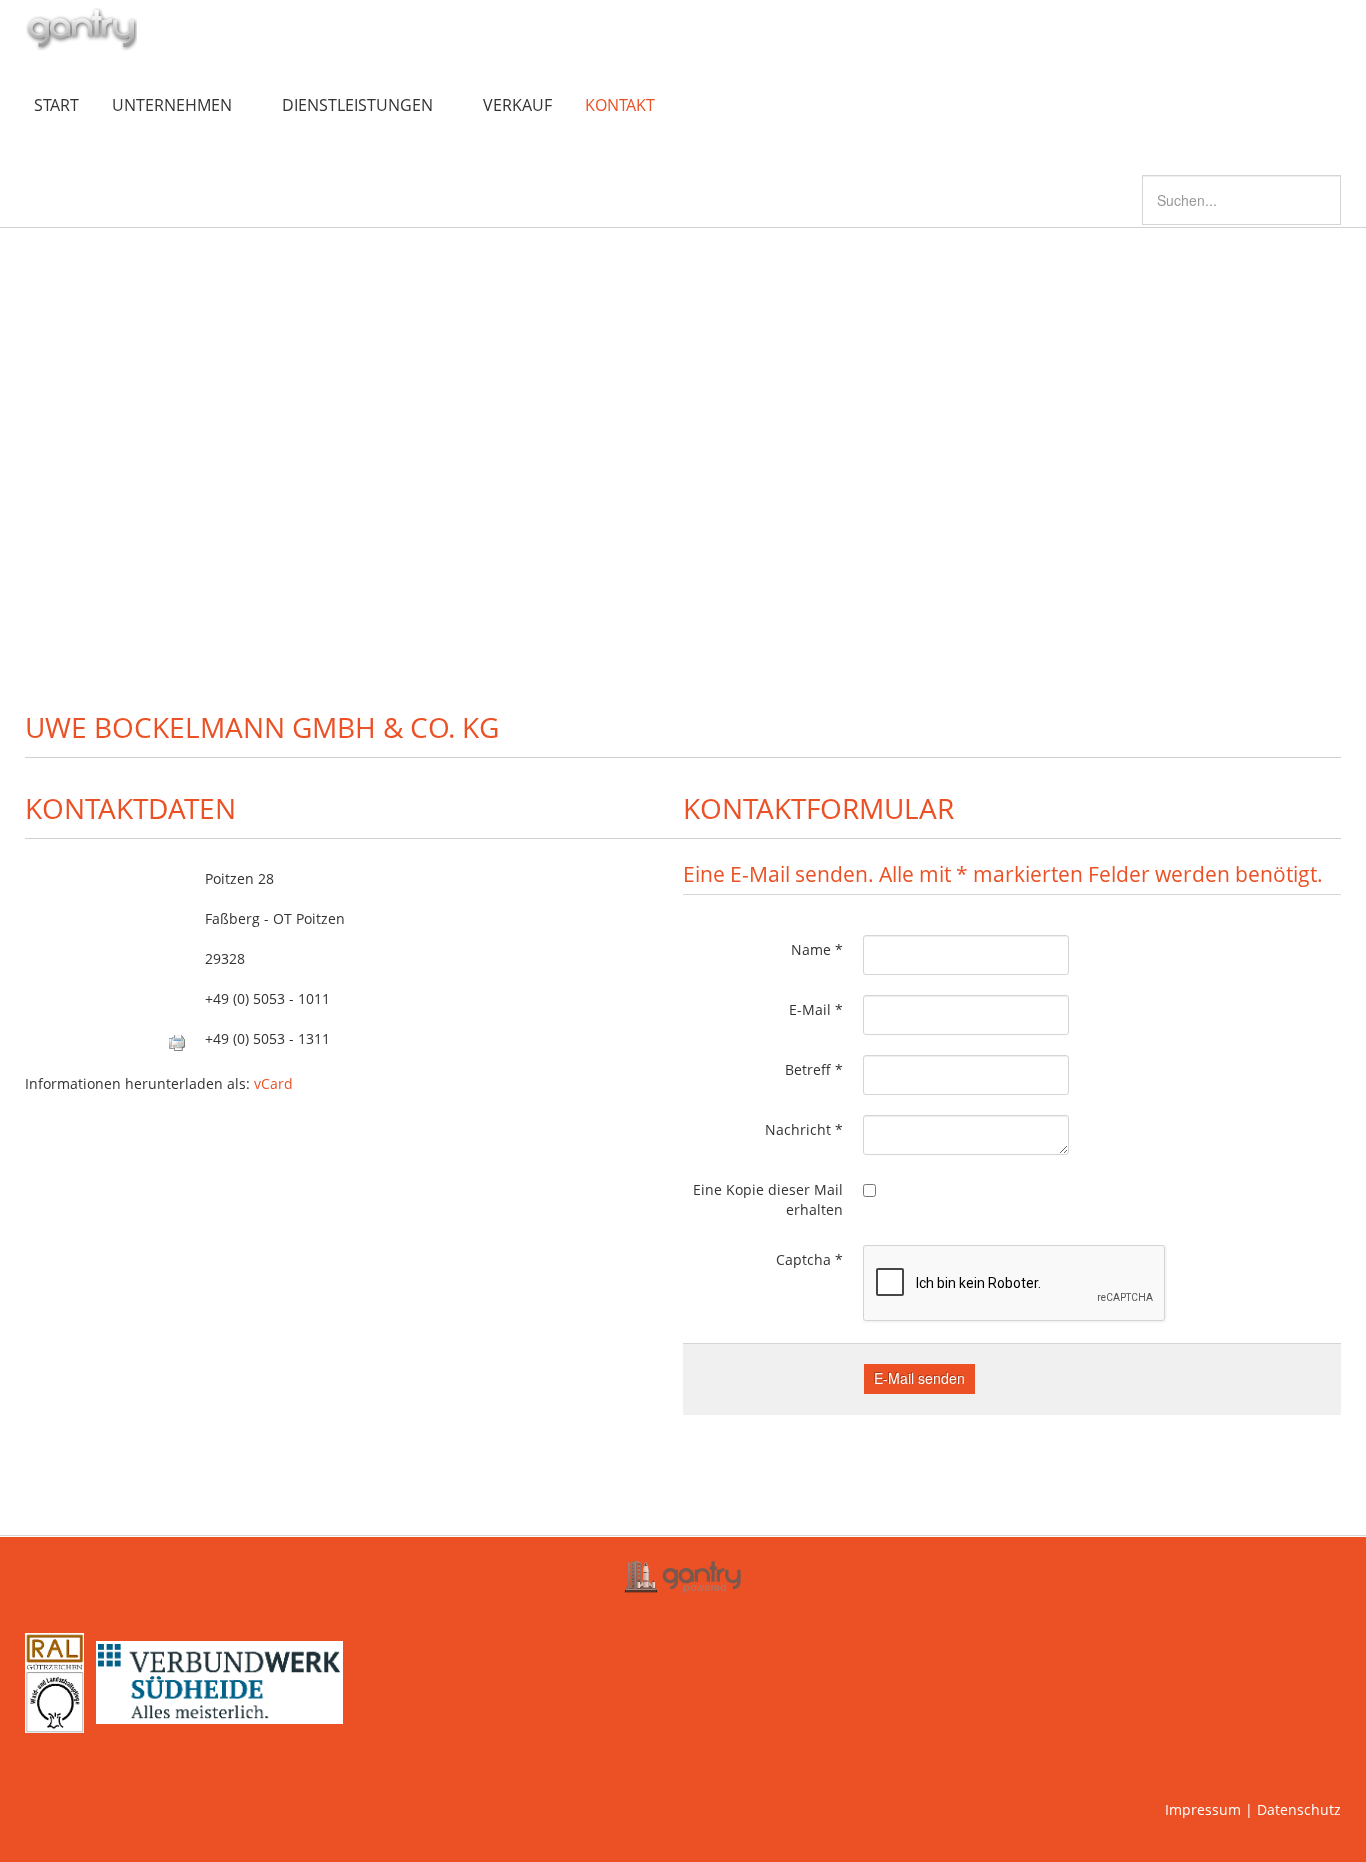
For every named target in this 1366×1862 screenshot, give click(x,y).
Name (817, 949)
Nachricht (804, 1129)
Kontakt (620, 105)
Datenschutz (1299, 1809)
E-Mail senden (919, 1378)
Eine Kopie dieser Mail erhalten (768, 1199)
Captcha (809, 1259)
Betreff (814, 1069)
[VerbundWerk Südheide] (217, 1680)
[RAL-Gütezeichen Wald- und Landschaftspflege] (54, 1680)
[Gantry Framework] (683, 1577)
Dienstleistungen (357, 105)
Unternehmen (172, 105)
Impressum (1203, 1809)
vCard (273, 1083)
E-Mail (816, 1009)
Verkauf (517, 105)
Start (56, 105)
